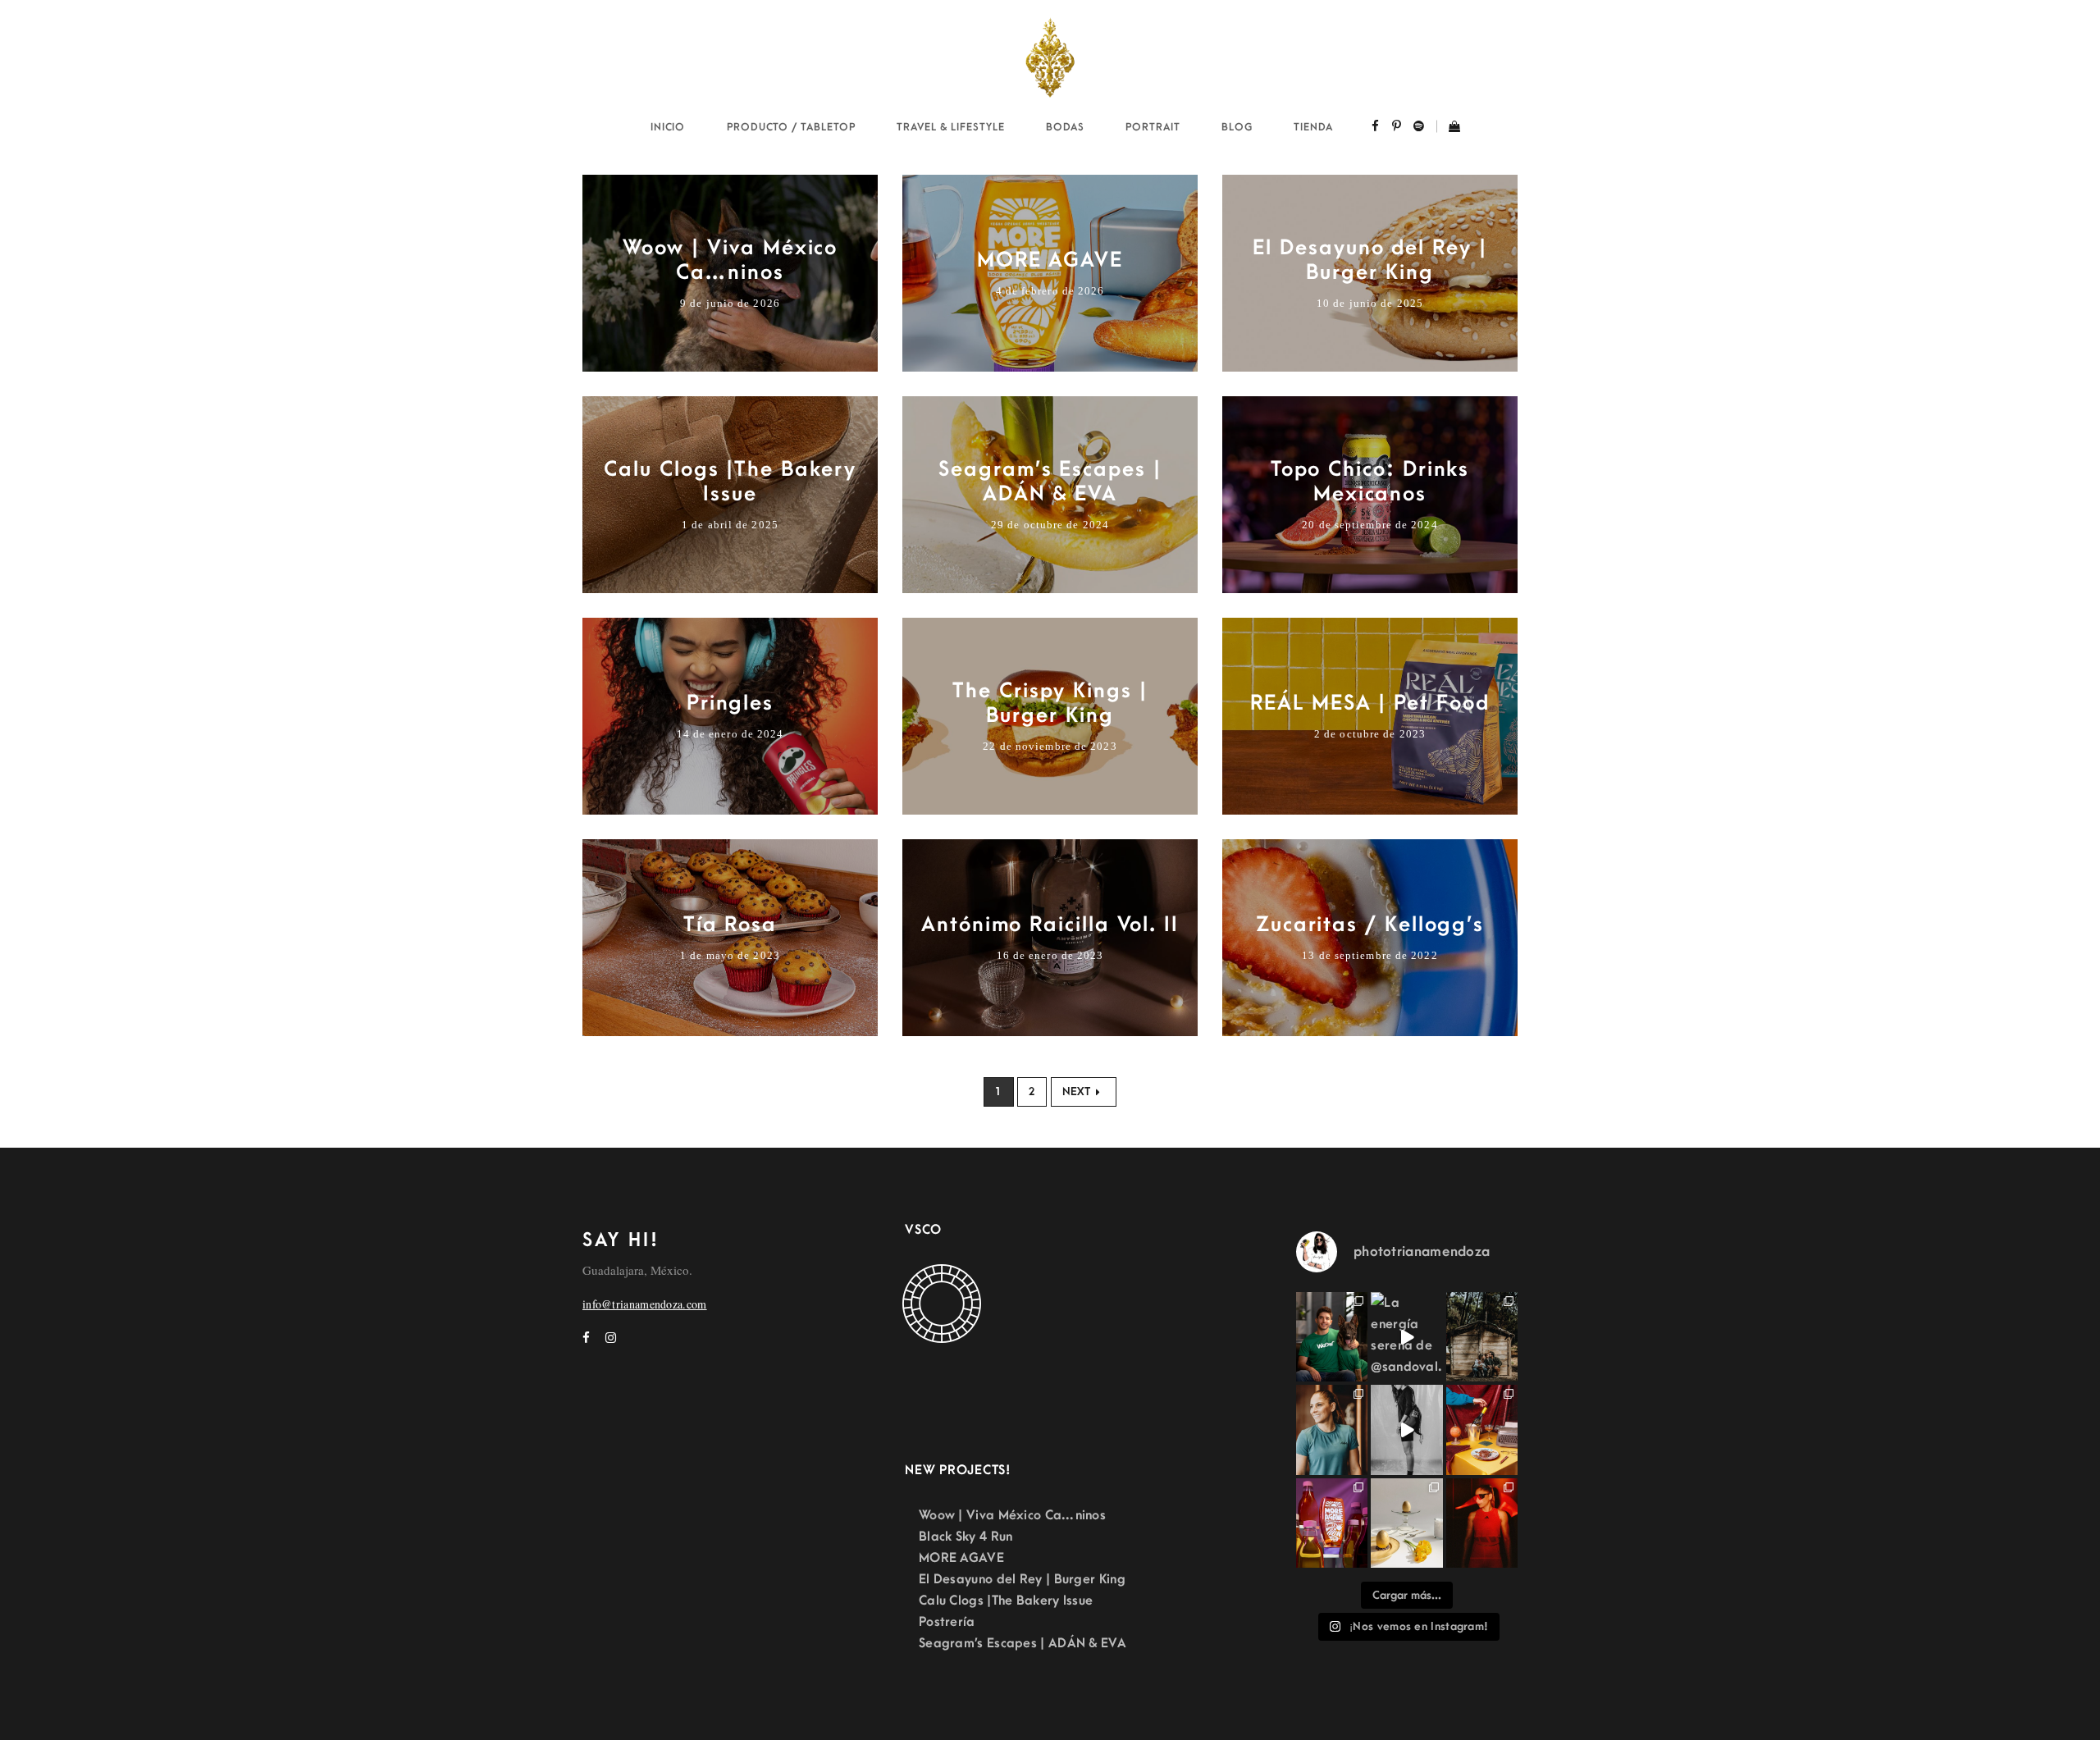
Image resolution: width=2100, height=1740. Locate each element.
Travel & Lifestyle (950, 127)
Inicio (668, 127)
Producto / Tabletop (791, 127)
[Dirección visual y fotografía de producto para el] (1332, 1523)
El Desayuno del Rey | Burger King (1022, 1579)
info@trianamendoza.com (645, 1304)
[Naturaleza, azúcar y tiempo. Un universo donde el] (1406, 1523)
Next (1077, 1091)
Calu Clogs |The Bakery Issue (1006, 1601)
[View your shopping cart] (1448, 128)
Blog (1237, 127)
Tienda (1313, 127)
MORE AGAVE (961, 1558)
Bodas (1065, 127)
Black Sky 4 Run (966, 1537)
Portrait (1153, 127)
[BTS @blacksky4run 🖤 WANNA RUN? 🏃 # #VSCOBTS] (1406, 1429)
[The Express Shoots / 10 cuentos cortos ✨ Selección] (1482, 1337)
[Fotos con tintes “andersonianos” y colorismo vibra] (1482, 1429)
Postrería (947, 1622)
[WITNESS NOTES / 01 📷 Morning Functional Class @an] (1332, 1429)
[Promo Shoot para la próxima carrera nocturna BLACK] (1482, 1523)
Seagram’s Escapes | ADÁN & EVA (1023, 1643)
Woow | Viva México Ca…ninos (1012, 1515)
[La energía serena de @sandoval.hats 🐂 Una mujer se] (1406, 1337)
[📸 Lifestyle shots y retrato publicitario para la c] (1332, 1337)
